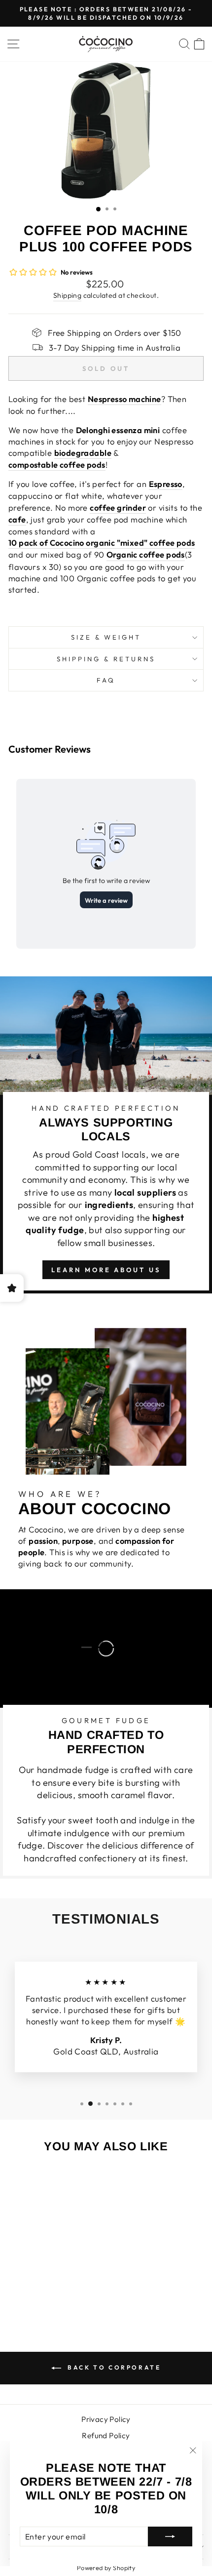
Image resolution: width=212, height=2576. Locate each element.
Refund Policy (106, 2435)
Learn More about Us (106, 1270)
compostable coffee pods (57, 464)
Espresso (166, 484)
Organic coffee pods (146, 554)
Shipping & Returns (106, 659)
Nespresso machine (124, 399)
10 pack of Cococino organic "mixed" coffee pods (102, 543)
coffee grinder (118, 507)
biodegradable (83, 453)
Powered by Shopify (106, 2568)
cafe (17, 519)
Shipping (67, 295)
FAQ (106, 680)
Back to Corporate (113, 2367)
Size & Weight (106, 637)
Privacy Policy (106, 2419)
